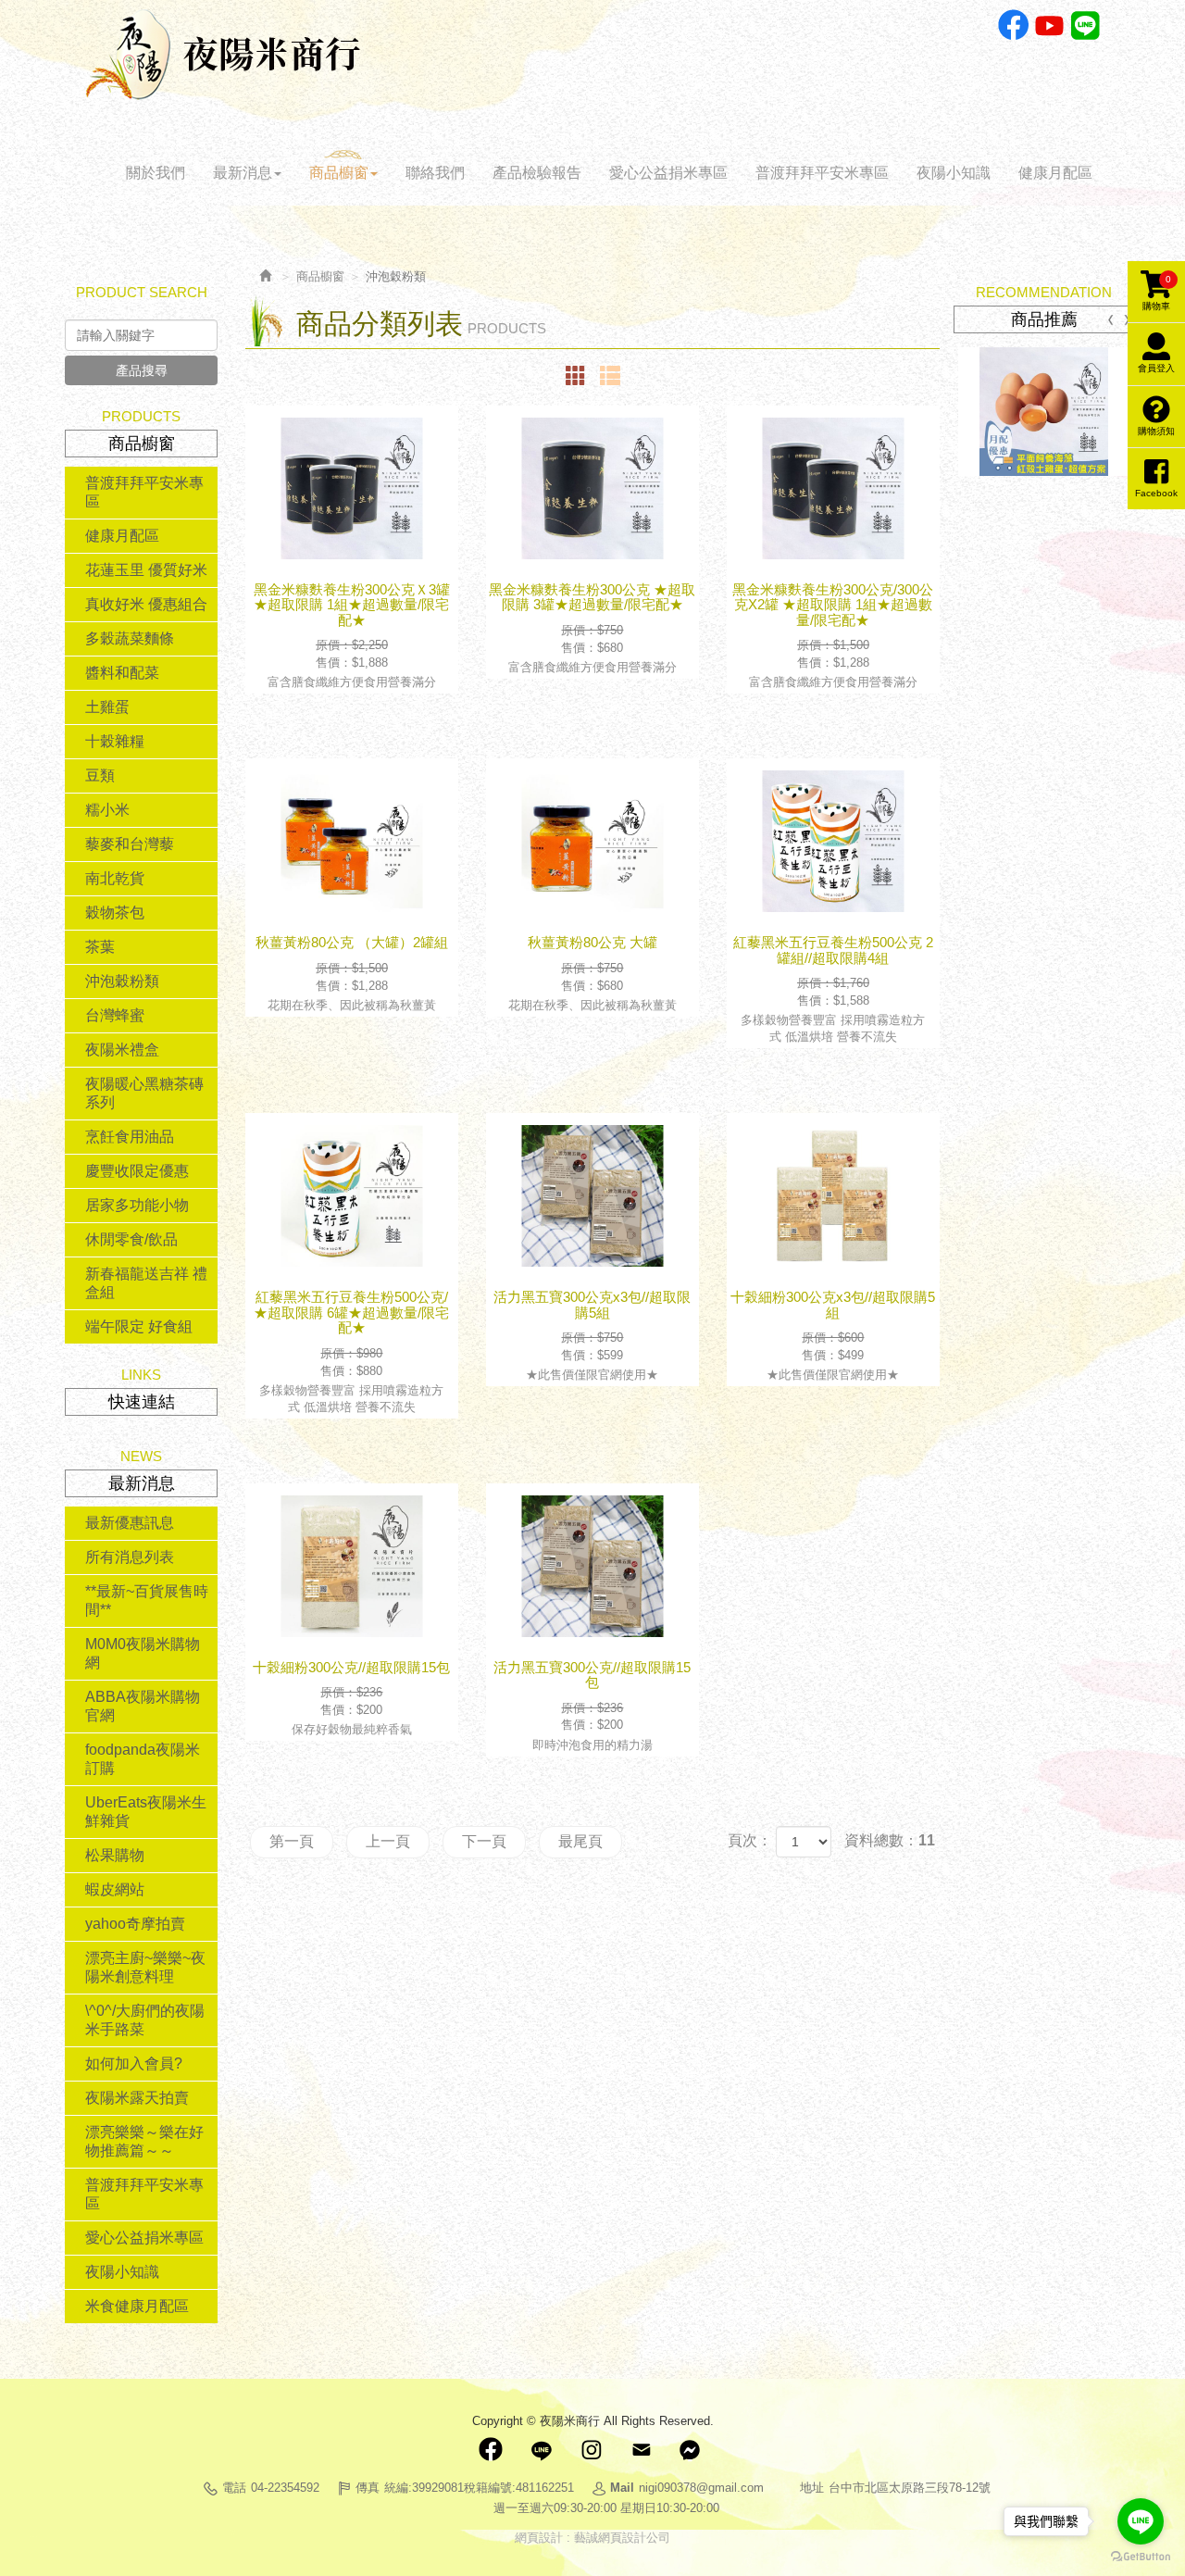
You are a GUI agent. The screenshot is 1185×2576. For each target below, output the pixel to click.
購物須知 (1156, 431)
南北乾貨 (115, 878)
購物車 (1157, 293)
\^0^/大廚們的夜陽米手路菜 (145, 2020)
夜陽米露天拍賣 (137, 2098)
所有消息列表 (130, 1557)
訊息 (691, 2450)
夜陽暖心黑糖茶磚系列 (144, 1093)
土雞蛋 (107, 707)
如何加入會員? (134, 2063)
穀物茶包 (115, 913)
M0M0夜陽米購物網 (143, 1653)
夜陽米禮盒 (122, 1050)
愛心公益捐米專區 (144, 2238)
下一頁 (484, 1841)
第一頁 (292, 1841)
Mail (641, 2450)
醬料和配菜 (122, 673)
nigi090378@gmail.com (701, 2488)
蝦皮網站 (115, 1889)
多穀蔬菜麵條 (130, 638)
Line (1085, 25)
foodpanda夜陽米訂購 (143, 1759)
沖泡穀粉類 (122, 981)
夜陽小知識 (122, 2272)
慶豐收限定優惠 (137, 1171)
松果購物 (115, 1855)
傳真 (368, 2488)
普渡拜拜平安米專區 (144, 492)
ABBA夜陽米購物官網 (143, 1706)
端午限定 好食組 (139, 1326)
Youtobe (1049, 25)
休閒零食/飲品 (131, 1239)
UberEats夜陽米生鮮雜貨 (146, 1812)
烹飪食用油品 (130, 1137)
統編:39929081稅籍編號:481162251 (479, 2488)
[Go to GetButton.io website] (1141, 2557)
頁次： (750, 1840)
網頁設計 (539, 2538)
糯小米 (107, 810)
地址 (812, 2488)
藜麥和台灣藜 (130, 844)
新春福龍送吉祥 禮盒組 (146, 1283)
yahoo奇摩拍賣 (135, 1924)
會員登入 (1156, 368)
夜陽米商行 (223, 55)
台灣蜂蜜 (115, 1015)
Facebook (1013, 25)
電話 (234, 2488)
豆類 (100, 775)
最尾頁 (580, 1841)
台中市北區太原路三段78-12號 (910, 2488)
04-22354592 (285, 2488)
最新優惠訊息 (130, 1523)
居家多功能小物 (137, 1205)
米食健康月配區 (137, 2306)
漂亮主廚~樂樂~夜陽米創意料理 (145, 1967)
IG (591, 2450)
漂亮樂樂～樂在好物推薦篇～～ (144, 2141)
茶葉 (100, 947)
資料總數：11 (890, 1840)
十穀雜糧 (115, 741)
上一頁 (388, 1841)
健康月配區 (122, 536)
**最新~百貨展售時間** (147, 1601)
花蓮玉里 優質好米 (146, 570)
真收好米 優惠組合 (146, 604)
